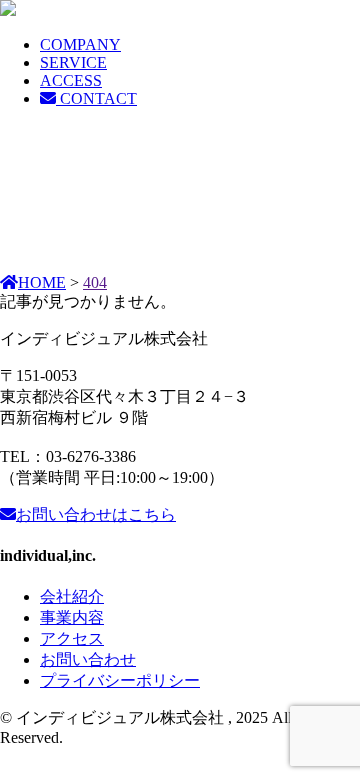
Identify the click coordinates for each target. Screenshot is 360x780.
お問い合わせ (96, 514)
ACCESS (71, 80)
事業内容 (72, 617)
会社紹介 (72, 596)
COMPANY (80, 44)
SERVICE (73, 62)
